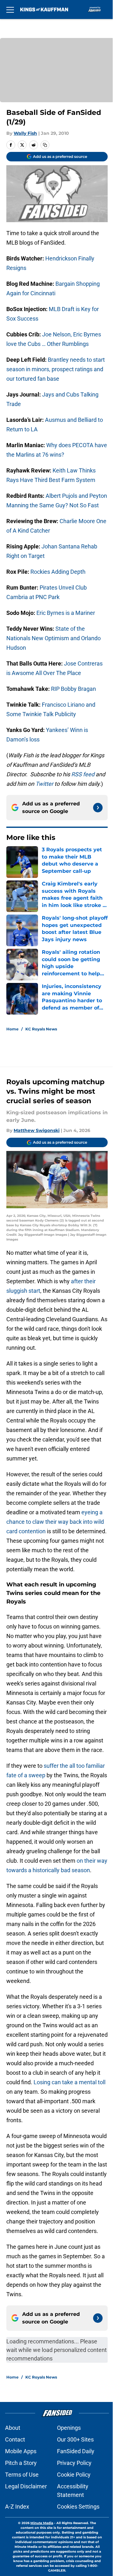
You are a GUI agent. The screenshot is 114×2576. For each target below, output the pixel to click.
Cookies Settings (78, 2507)
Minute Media (42, 2523)
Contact (15, 2439)
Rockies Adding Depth (58, 572)
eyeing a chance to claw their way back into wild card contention (55, 1522)
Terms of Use (22, 2475)
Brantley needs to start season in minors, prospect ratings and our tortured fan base (56, 369)
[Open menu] (10, 9)
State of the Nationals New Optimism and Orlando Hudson (54, 638)
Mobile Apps (21, 2451)
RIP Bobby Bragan (73, 689)
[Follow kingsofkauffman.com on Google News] (98, 808)
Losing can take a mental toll (70, 2082)
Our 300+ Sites (75, 2439)
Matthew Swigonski (37, 1130)
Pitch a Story (21, 2463)
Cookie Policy (74, 2475)
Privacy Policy (74, 2463)
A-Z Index (17, 2507)
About (13, 2428)
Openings (69, 2428)
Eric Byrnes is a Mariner (66, 613)
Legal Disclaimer (26, 2486)
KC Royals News (41, 1029)
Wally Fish (25, 133)
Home (13, 1029)
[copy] (45, 145)
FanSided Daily (76, 2451)
